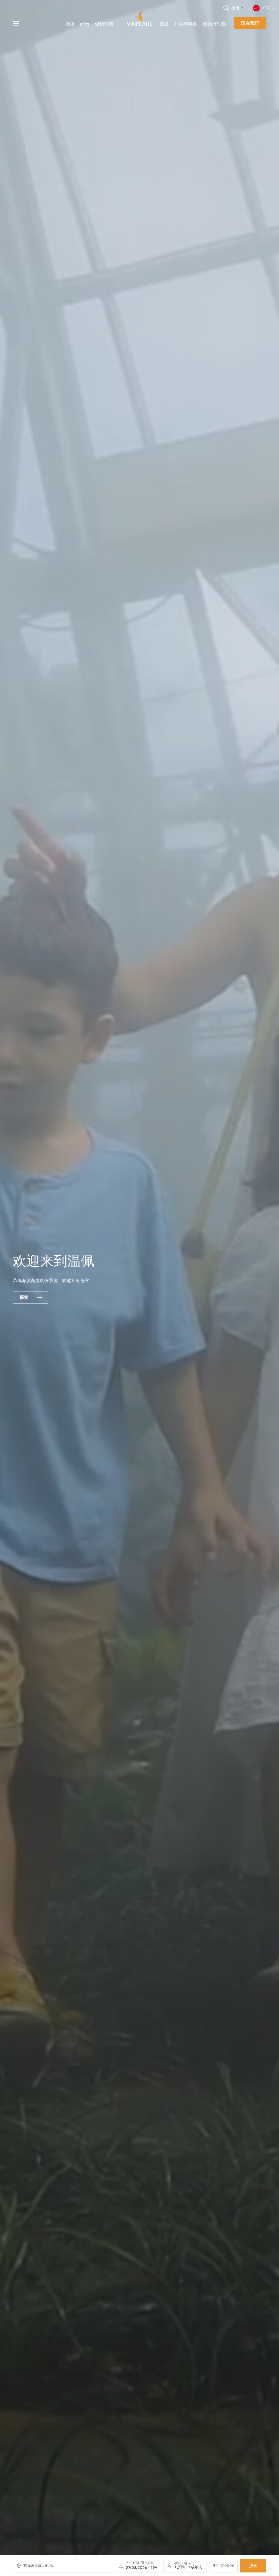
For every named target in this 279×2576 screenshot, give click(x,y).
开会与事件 (186, 24)
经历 (85, 24)
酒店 (70, 24)
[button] (244, 8)
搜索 (253, 2566)
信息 (164, 24)
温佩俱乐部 (214, 24)
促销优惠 (104, 24)
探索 (24, 1297)
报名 (236, 8)
